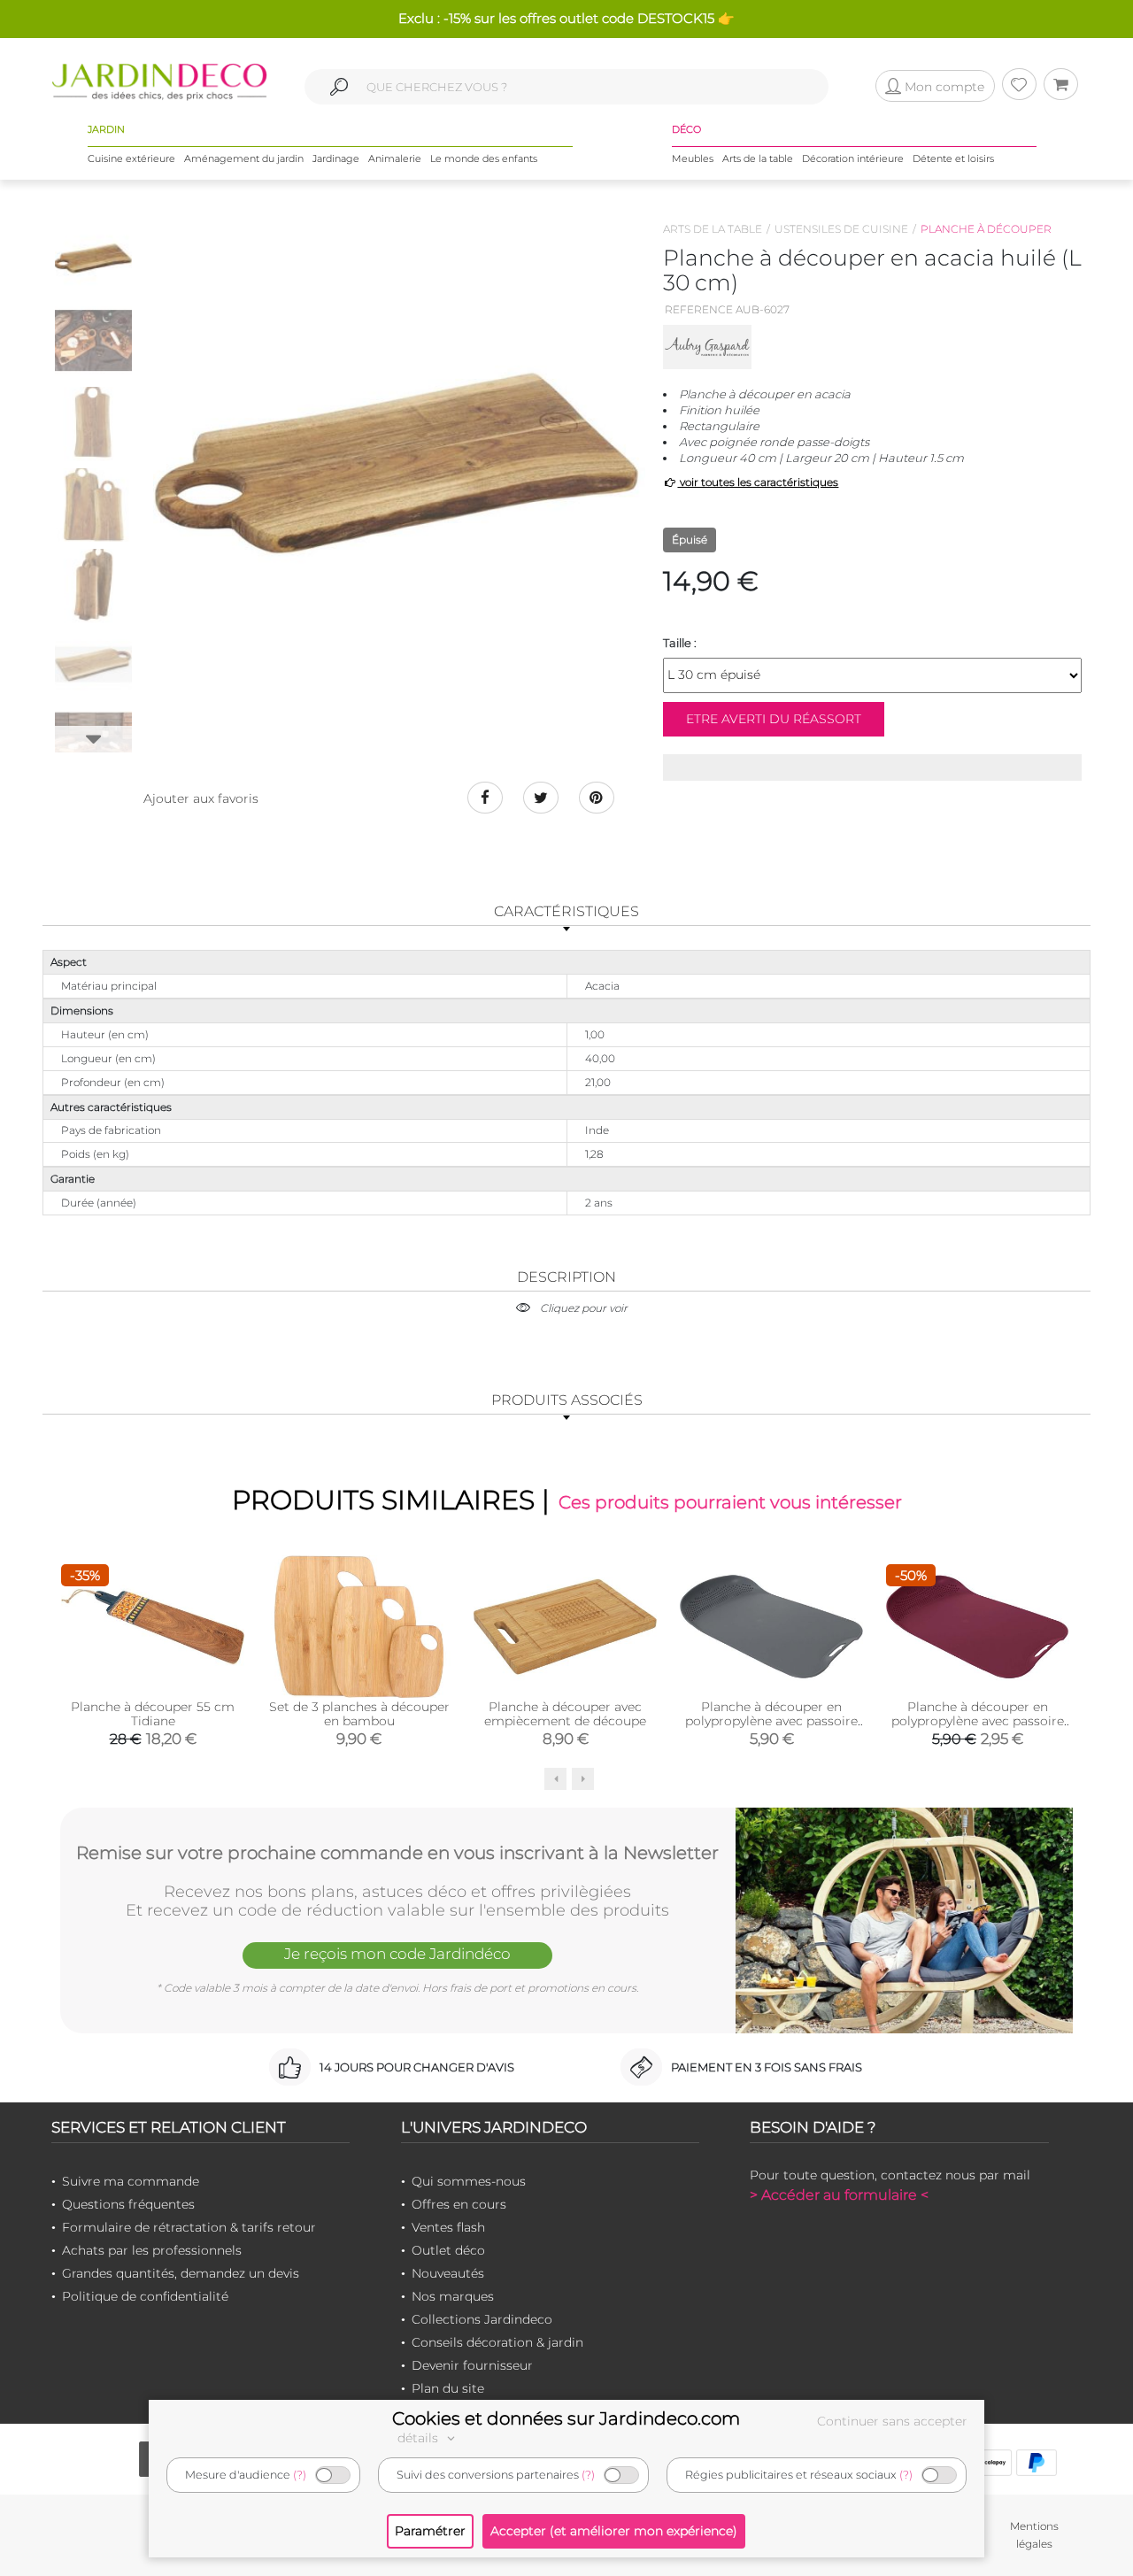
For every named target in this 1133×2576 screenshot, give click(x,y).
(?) (300, 2475)
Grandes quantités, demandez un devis (181, 2273)
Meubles (693, 158)
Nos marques (453, 2296)
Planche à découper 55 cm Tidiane (153, 1714)
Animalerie (395, 158)
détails (420, 2438)
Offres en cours (459, 2204)
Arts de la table (758, 158)
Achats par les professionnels (152, 2250)
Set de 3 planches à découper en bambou (359, 1714)
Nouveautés (448, 2273)
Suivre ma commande (131, 2181)
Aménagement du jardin (244, 158)
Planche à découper (986, 229)
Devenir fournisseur (472, 2365)
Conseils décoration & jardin (497, 2342)
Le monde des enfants (484, 158)
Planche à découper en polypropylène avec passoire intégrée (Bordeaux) (978, 1721)
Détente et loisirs (953, 158)
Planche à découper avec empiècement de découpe (565, 1714)
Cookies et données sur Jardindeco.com (566, 2418)
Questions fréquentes (128, 2204)
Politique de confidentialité (145, 2296)
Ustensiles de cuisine (841, 229)
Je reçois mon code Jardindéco (397, 1954)
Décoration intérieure (853, 158)
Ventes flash (448, 2227)
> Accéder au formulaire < (839, 2195)
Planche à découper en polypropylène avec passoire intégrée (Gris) (771, 1721)
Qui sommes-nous (469, 2181)
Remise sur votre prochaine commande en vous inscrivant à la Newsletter (397, 1853)
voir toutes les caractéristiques (758, 482)
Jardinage (336, 158)
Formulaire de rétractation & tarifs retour (189, 2227)
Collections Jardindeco (482, 2319)
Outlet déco (448, 2250)
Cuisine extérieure (131, 158)
